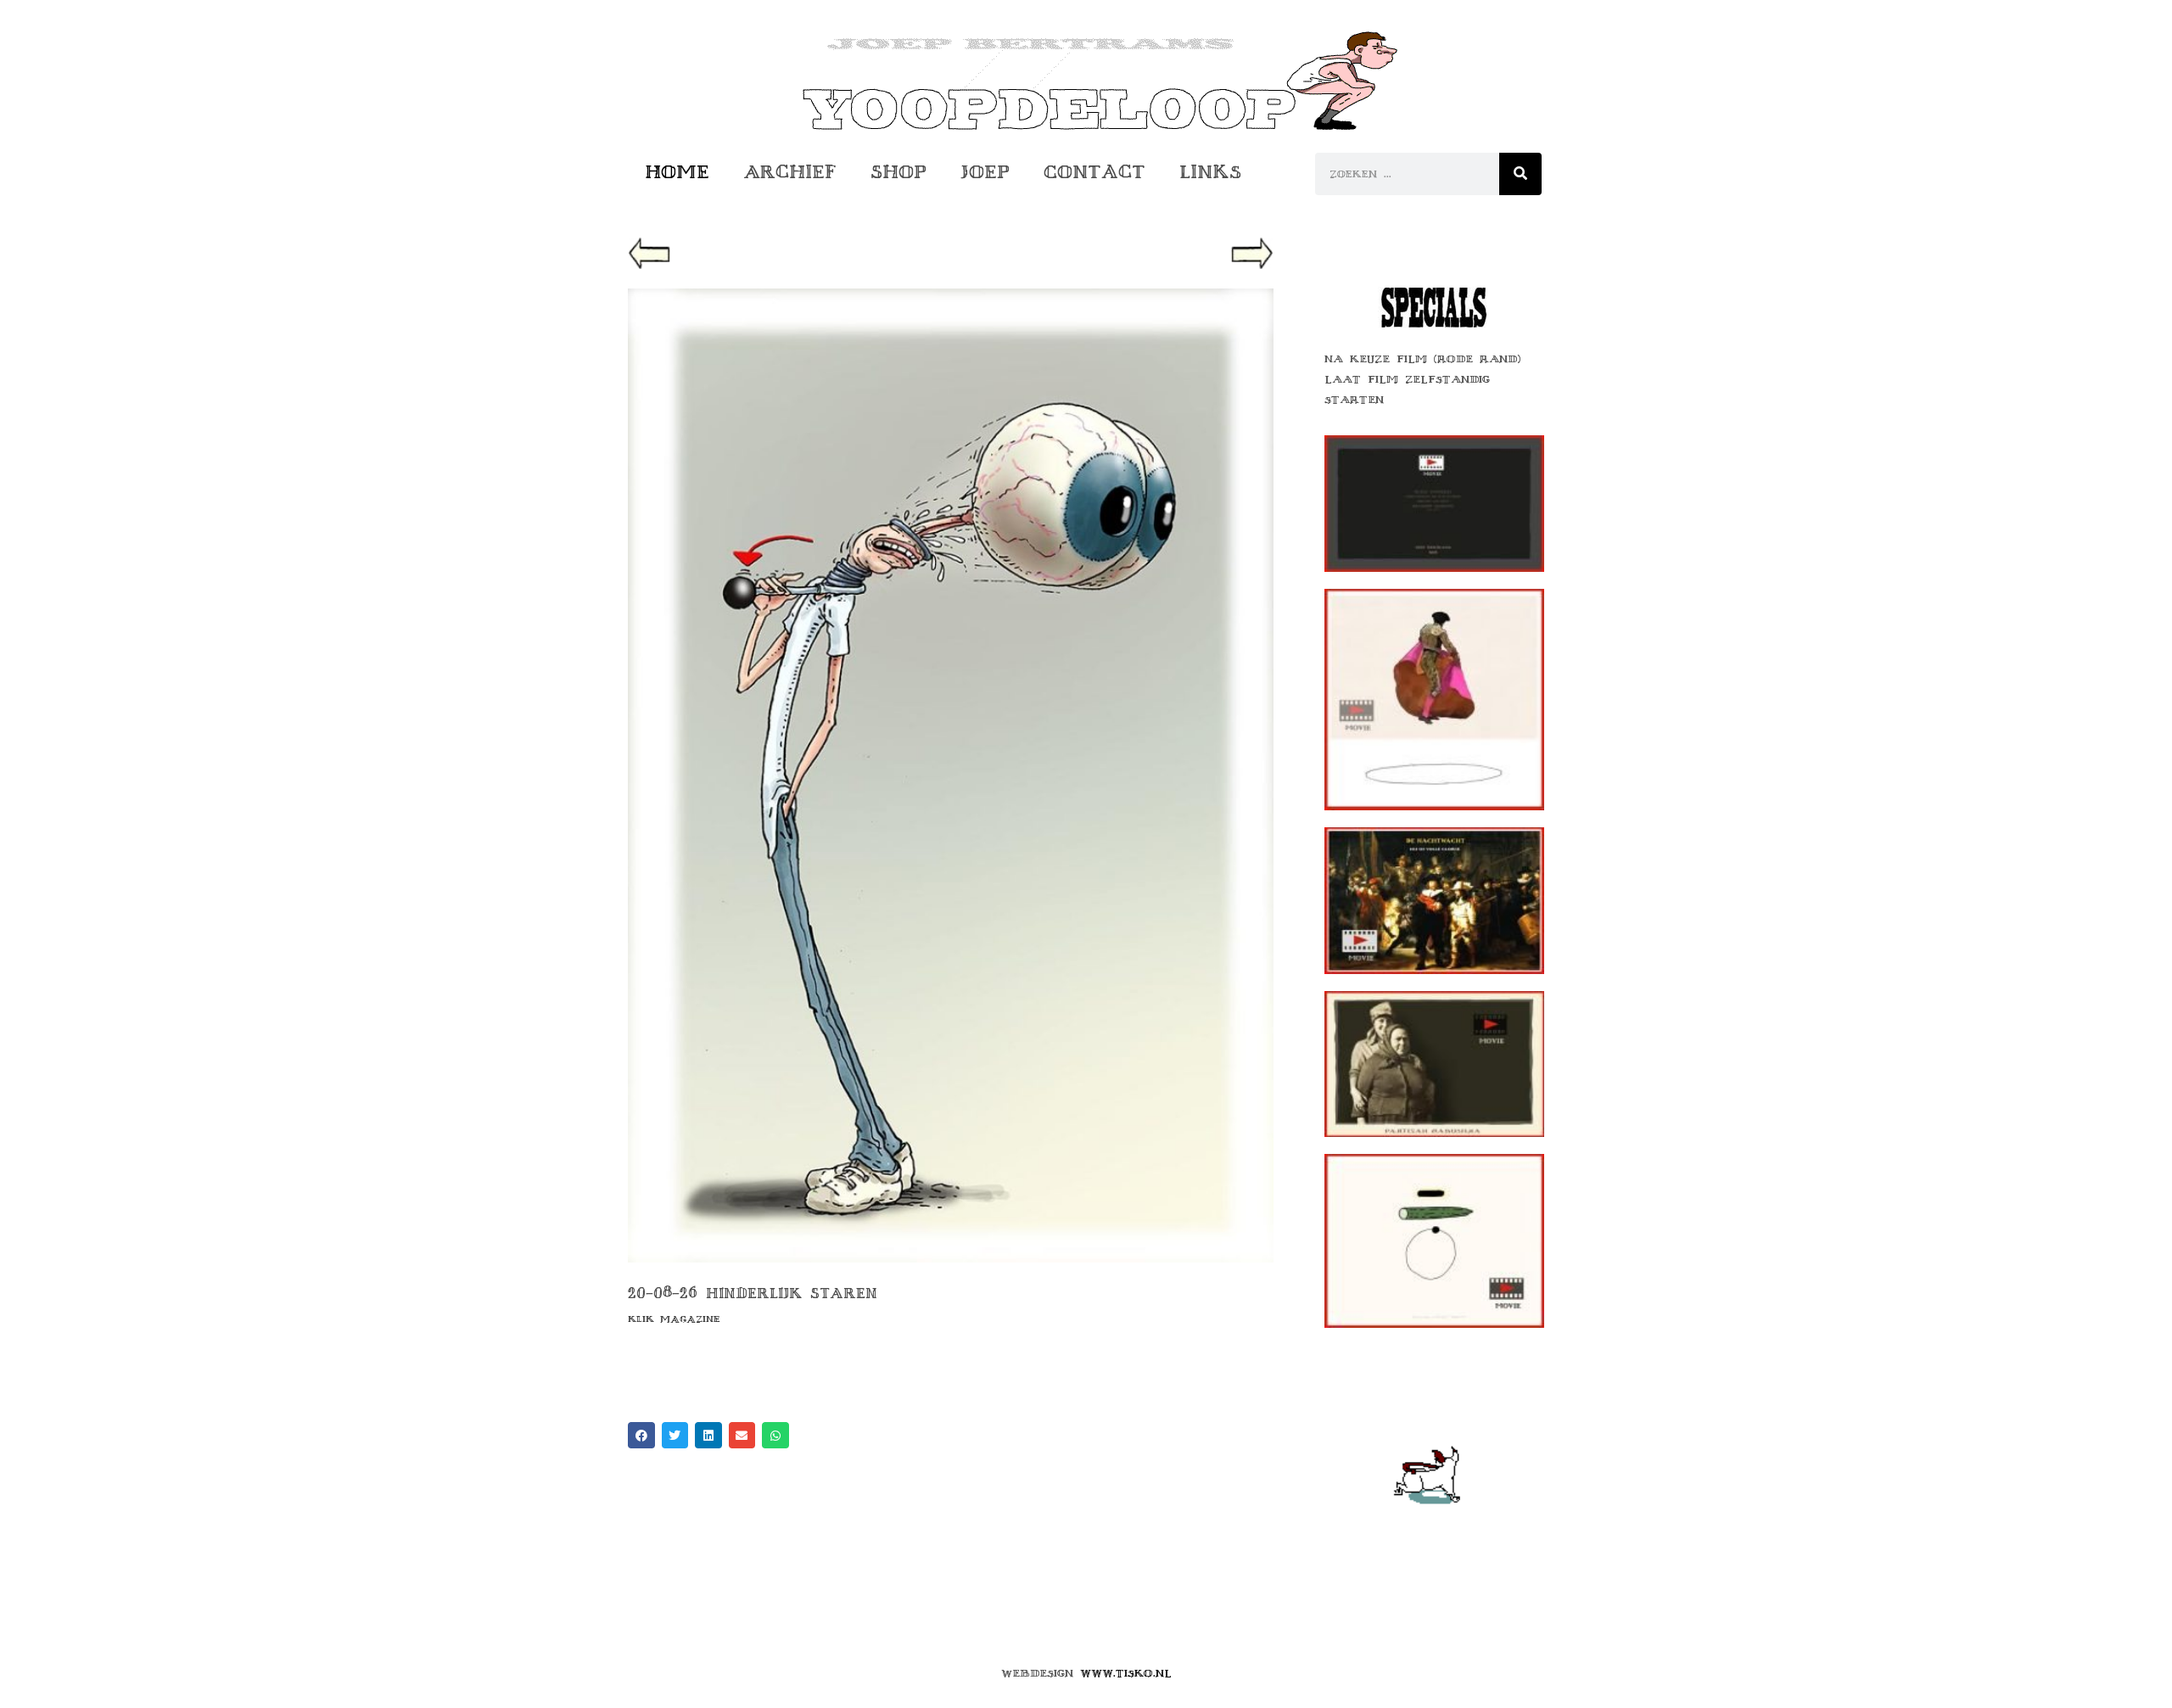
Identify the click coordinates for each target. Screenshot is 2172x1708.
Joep (985, 172)
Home (677, 172)
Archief (790, 172)
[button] (649, 259)
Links (1210, 172)
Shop (898, 172)
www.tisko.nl (1126, 1673)
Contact (1094, 172)
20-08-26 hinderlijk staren (753, 1293)
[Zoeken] (1520, 174)
